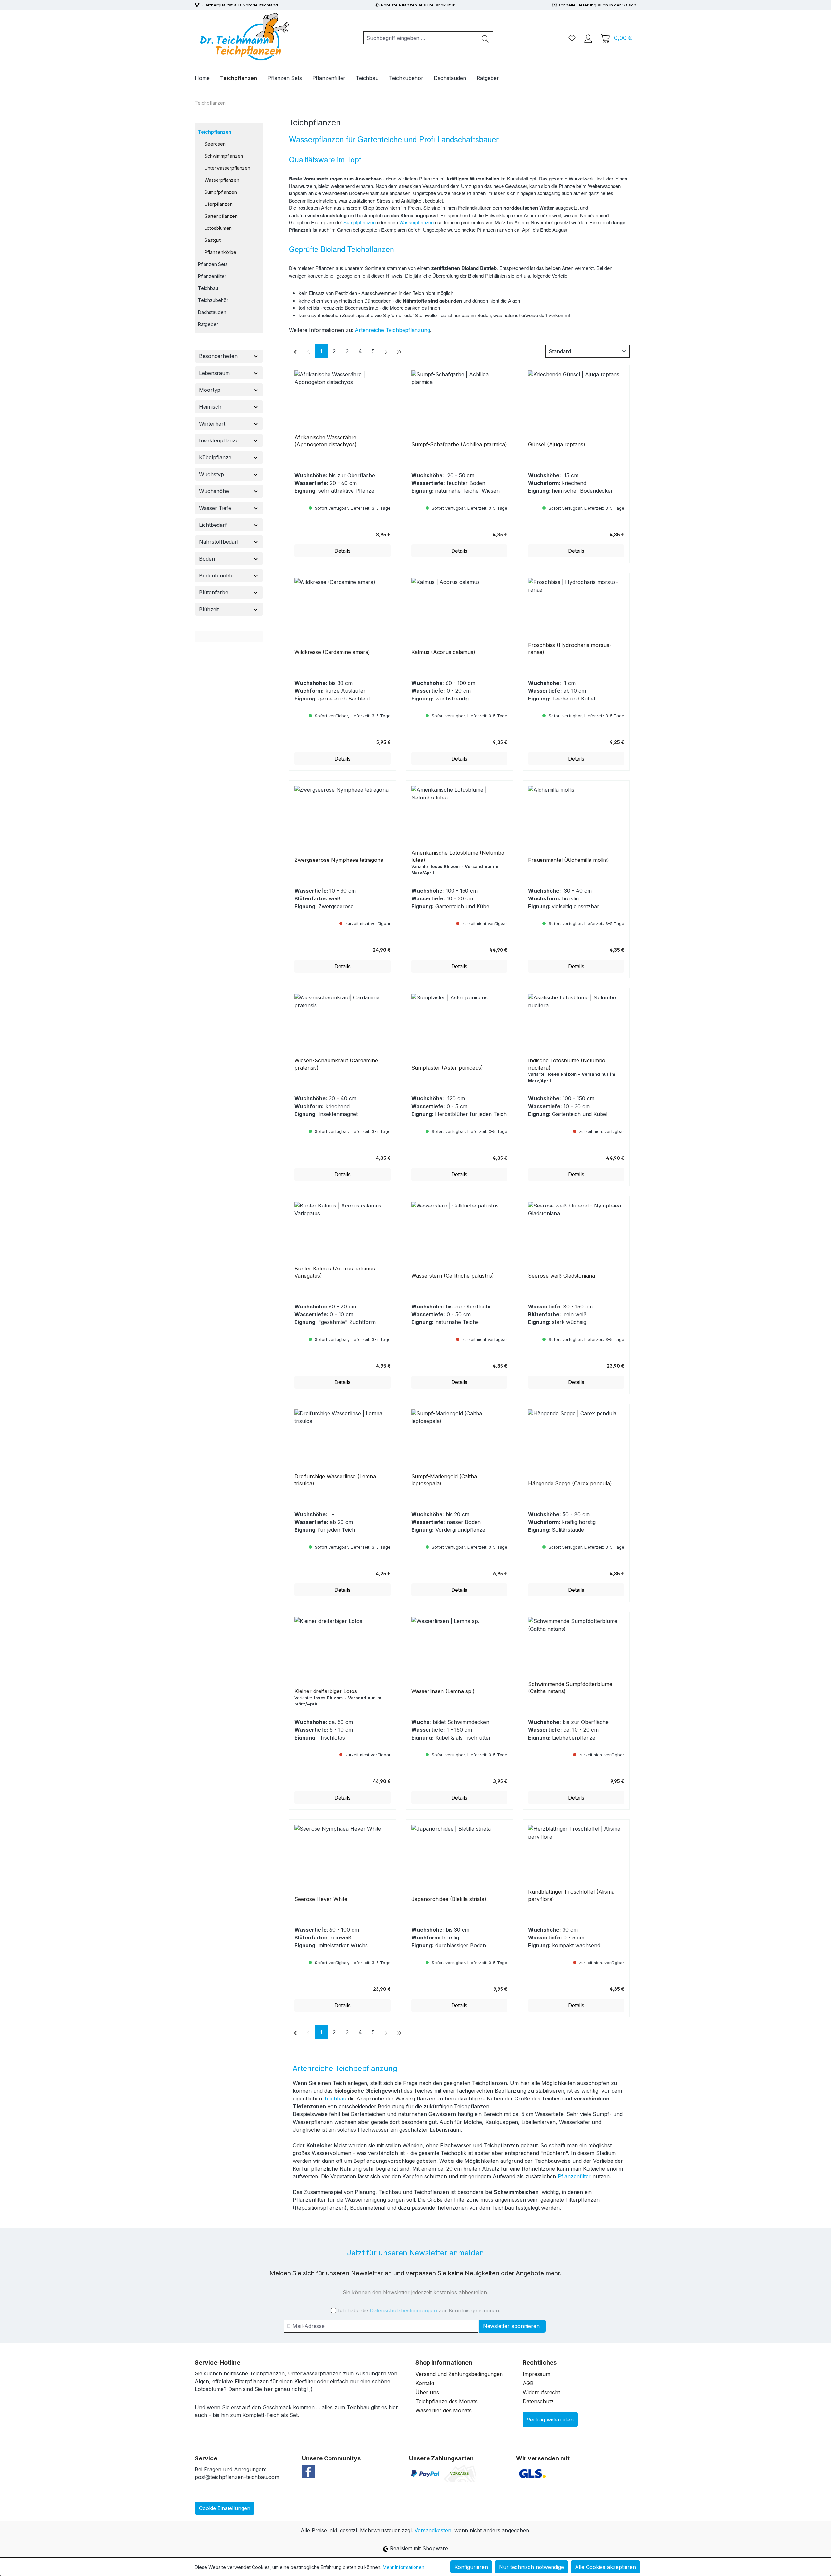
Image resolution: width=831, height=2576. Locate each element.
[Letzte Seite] (399, 351)
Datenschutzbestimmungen (403, 2310)
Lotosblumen (218, 228)
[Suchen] (485, 38)
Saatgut (213, 240)
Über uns (427, 2392)
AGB (528, 2383)
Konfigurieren (471, 2567)
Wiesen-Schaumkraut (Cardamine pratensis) (336, 1064)
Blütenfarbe (214, 592)
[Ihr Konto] (588, 38)
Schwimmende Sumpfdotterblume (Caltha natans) (570, 1688)
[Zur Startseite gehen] (243, 37)
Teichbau (208, 288)
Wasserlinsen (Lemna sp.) (443, 1691)
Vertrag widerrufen (550, 2420)
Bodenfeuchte (216, 576)
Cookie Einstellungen (225, 2508)
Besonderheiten (218, 356)
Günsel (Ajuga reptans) (557, 444)
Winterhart (212, 424)
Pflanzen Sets (213, 264)
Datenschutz (538, 2401)
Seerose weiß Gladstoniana (562, 1276)
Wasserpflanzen (222, 180)
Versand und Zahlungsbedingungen (459, 2374)
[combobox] (421, 38)
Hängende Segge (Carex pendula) (570, 1483)
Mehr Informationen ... (406, 2567)
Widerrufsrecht (541, 2392)
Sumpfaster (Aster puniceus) (447, 1068)
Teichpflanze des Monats (447, 2401)
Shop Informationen (444, 2363)
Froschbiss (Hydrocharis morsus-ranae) (570, 649)
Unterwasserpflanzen (227, 168)
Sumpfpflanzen (221, 192)
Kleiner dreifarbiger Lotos (326, 1691)
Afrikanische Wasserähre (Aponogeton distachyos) (326, 441)
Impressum (536, 2374)
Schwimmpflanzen (224, 156)
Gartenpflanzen (221, 216)
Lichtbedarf (213, 525)
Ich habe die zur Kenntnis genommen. (419, 2310)
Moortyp (210, 390)
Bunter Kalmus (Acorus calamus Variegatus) (335, 1272)
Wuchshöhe (214, 491)
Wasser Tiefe (215, 508)
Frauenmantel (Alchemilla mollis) (569, 860)
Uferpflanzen (219, 204)
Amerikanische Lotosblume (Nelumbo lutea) (458, 856)
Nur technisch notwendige (531, 2567)
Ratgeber (208, 324)
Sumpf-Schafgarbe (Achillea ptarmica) (459, 444)
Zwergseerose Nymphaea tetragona (339, 860)
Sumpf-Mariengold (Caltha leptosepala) (444, 1480)
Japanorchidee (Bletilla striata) (449, 1899)
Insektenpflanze (219, 440)
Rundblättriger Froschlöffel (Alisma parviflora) (571, 1895)
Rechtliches (540, 2363)
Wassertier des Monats (444, 2410)
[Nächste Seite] (386, 351)
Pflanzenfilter (212, 276)
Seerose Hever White (321, 1899)
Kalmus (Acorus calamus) (443, 652)
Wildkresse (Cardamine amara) (332, 652)
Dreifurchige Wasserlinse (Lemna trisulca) (335, 1480)
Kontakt (425, 2383)
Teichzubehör (213, 300)
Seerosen (215, 144)
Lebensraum (214, 373)
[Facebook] (308, 2471)
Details (342, 551)
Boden (207, 559)
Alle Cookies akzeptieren (605, 2567)
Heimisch (210, 407)
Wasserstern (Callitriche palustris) (453, 1276)
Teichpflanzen (215, 132)
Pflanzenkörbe (220, 252)
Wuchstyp (211, 474)
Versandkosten (433, 2530)
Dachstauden (212, 312)
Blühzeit (209, 609)
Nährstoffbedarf (219, 542)
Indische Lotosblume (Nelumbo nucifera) (567, 1064)
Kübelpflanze (215, 457)
